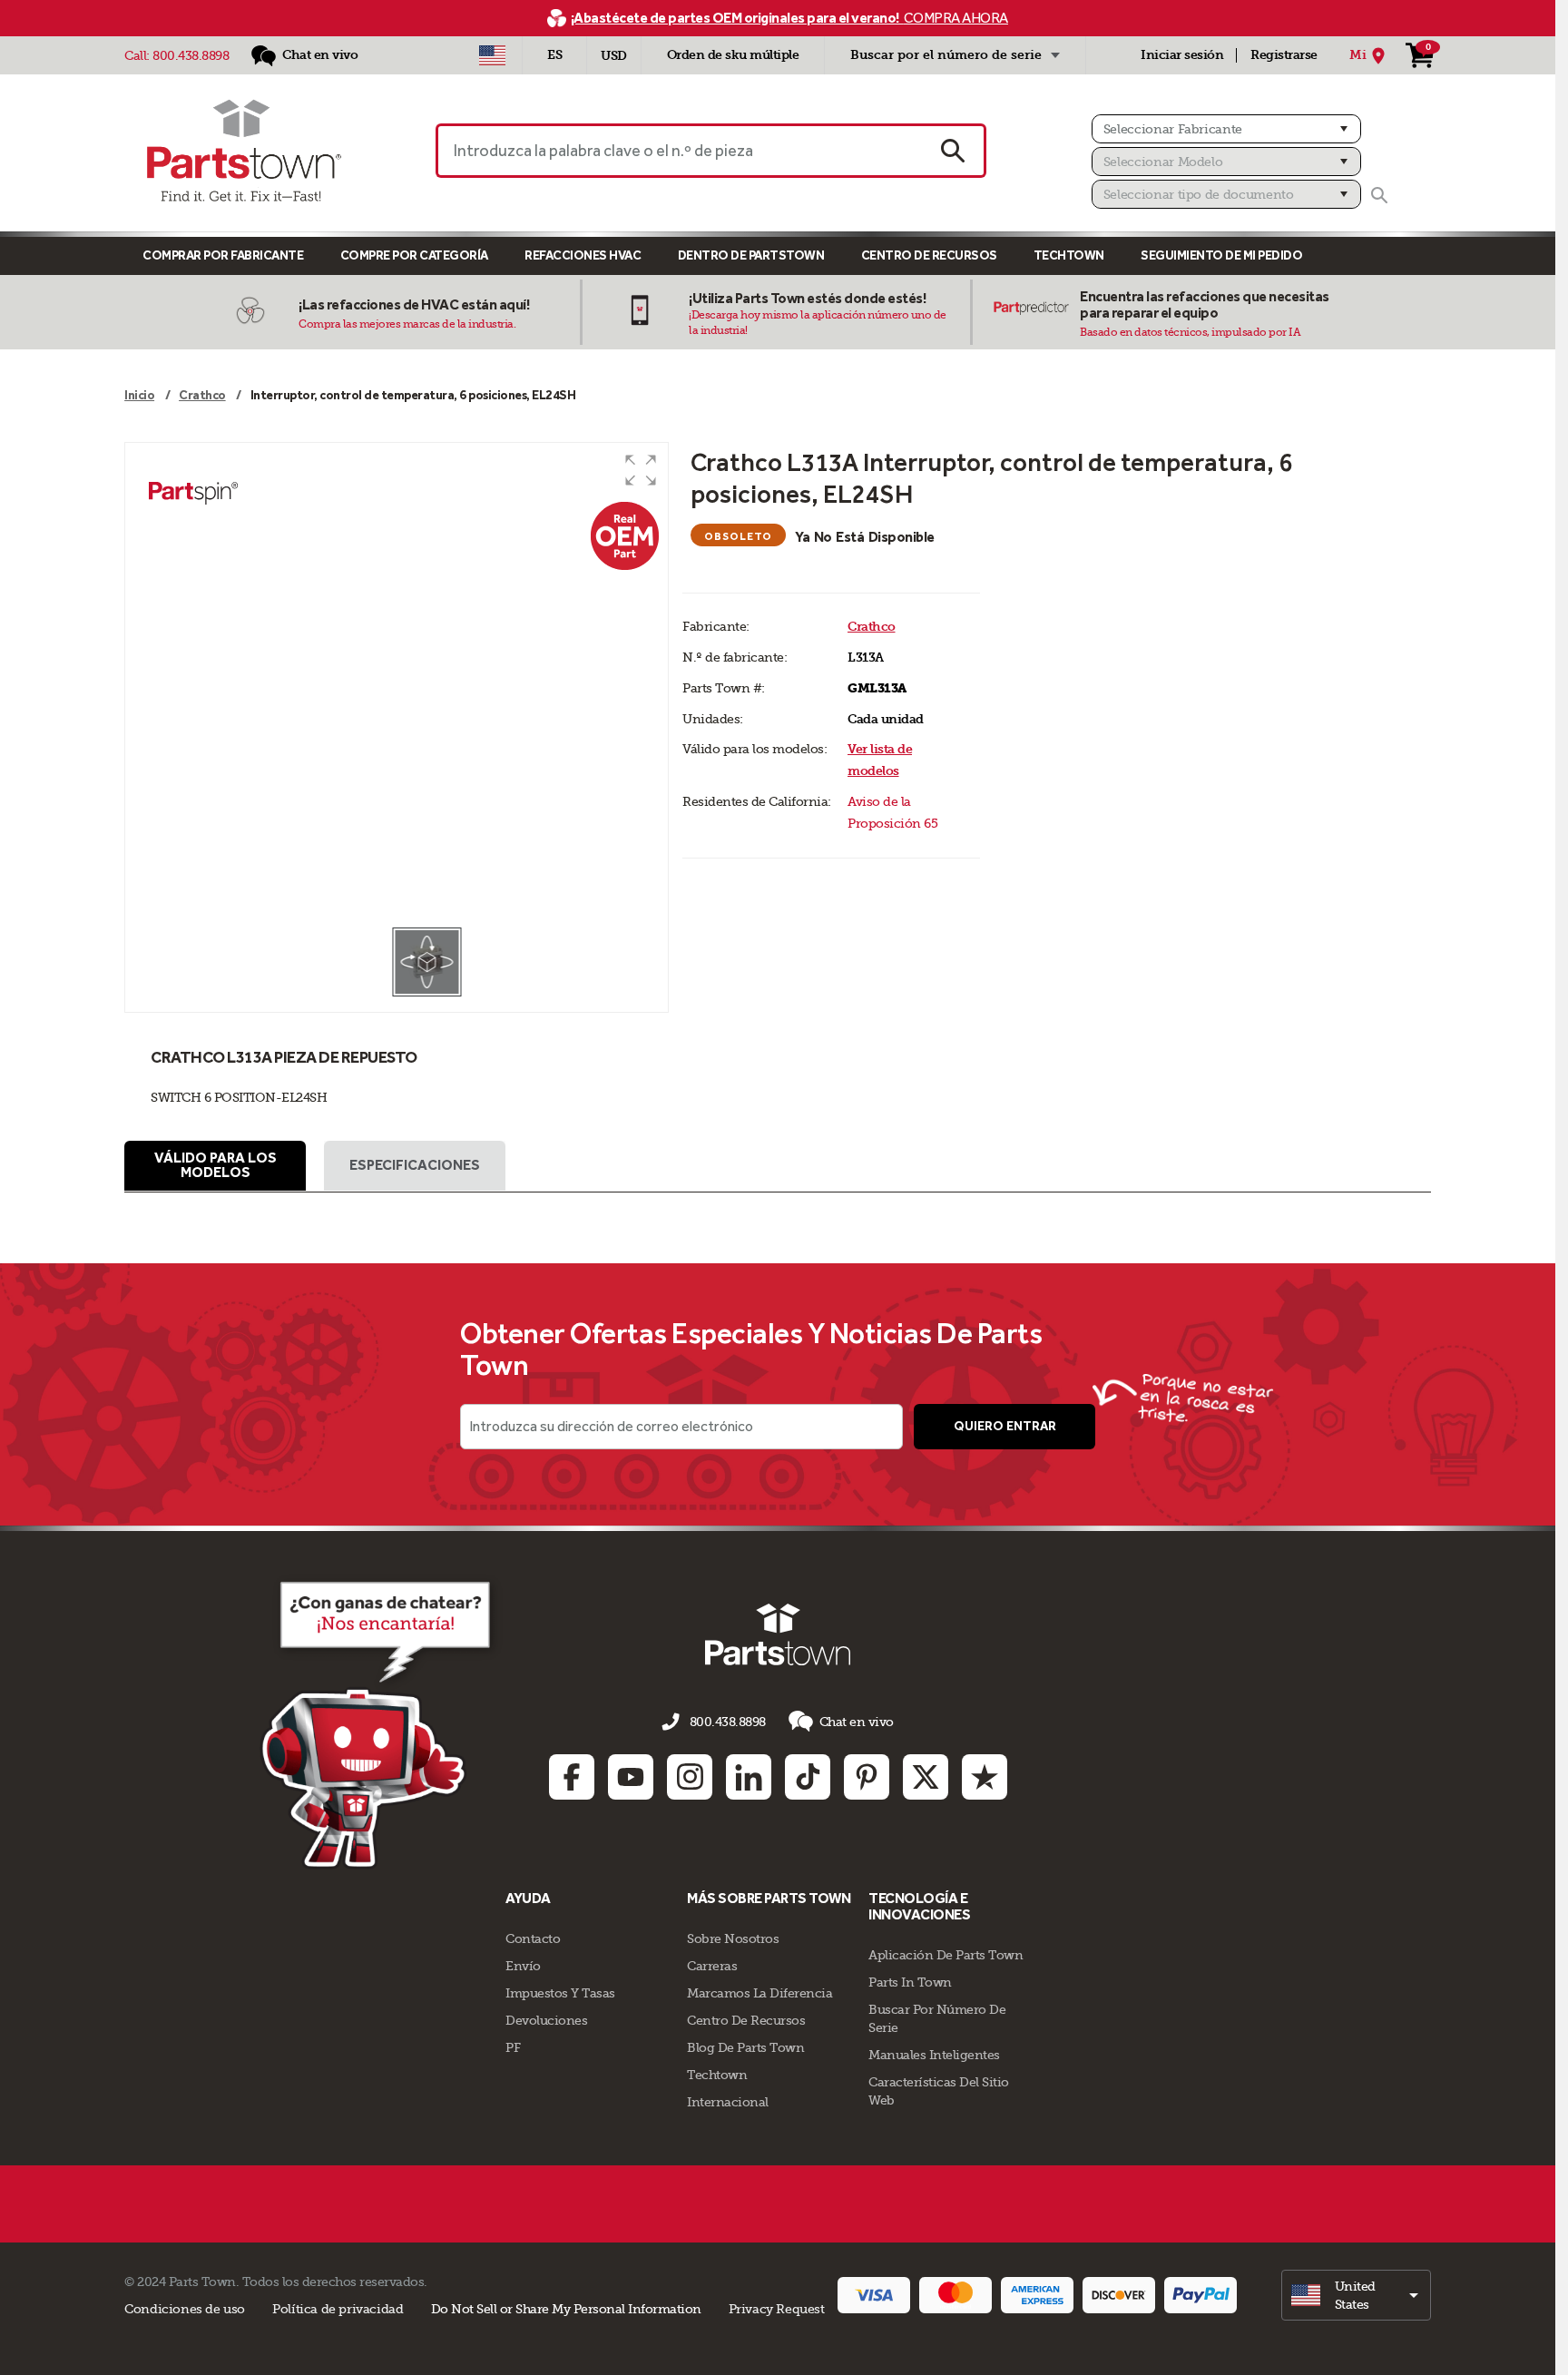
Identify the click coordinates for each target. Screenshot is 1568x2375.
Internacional (728, 2102)
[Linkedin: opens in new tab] (749, 1777)
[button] (641, 470)
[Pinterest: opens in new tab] (867, 1777)
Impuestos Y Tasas (560, 1993)
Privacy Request (777, 2309)
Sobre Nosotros (733, 1938)
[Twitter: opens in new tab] (926, 1777)
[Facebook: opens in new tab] (572, 1777)
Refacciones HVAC (583, 255)
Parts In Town (910, 1982)
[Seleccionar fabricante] (1226, 129)
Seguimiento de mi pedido (1221, 255)
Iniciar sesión (1182, 55)
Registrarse (1284, 55)
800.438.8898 (191, 55)
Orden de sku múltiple (733, 55)
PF (513, 2047)
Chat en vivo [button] (857, 1722)
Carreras (712, 1966)
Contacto (533, 1938)
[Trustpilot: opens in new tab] (985, 1777)
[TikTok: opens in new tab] (808, 1777)
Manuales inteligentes (934, 2055)
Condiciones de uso (185, 2309)
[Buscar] (1379, 195)
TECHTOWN (1069, 255)
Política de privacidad (338, 2309)
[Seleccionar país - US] (492, 55)
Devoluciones (546, 2020)
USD (614, 56)
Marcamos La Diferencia (759, 1993)
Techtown (717, 2075)
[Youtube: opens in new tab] (631, 1777)
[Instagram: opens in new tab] (690, 1777)
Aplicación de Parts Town (946, 1955)
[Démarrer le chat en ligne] (381, 1722)
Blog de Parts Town (745, 2047)
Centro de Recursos (929, 255)
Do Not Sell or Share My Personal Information (566, 2309)
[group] (397, 684)
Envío (523, 1966)
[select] (1356, 2295)
